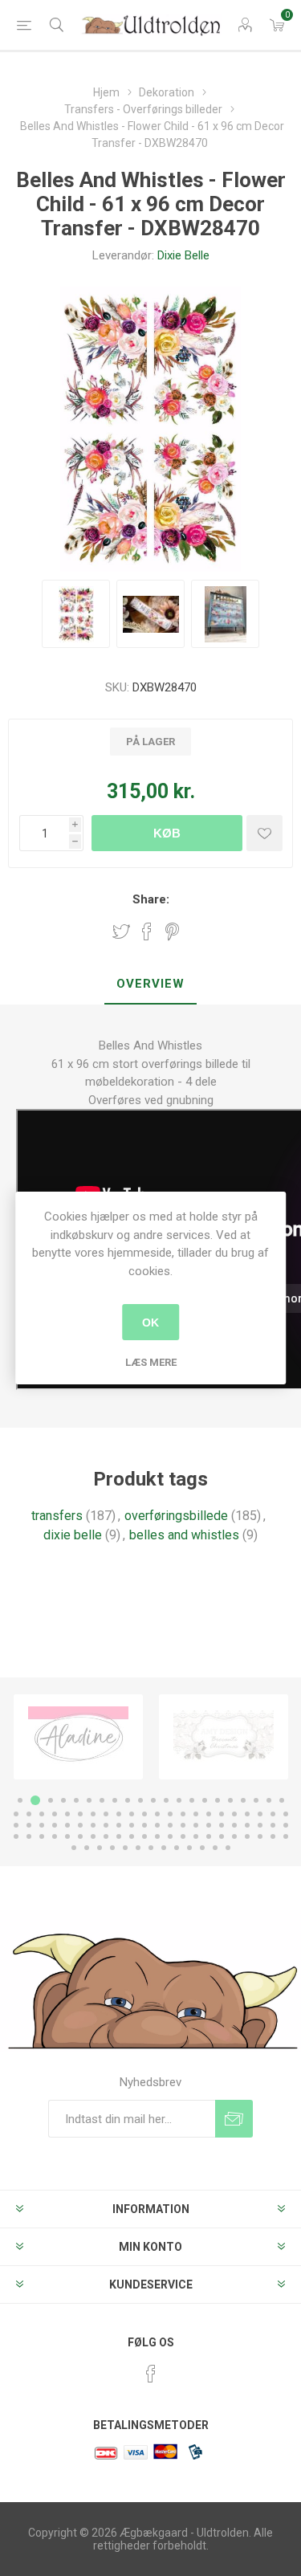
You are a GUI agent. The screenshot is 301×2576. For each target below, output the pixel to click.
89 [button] (87, 1848)
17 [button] (230, 1800)
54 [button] (144, 1825)
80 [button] (196, 1836)
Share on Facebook (147, 931)
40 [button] (247, 1814)
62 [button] (247, 1825)
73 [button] (106, 1836)
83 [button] (234, 1836)
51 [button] (106, 1825)
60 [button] (222, 1825)
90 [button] (100, 1848)
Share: (151, 899)
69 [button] (55, 1836)
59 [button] (209, 1825)
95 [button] (164, 1848)
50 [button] (93, 1825)
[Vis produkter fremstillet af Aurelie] (224, 1737)
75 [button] (132, 1836)
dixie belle (73, 1535)
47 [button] (55, 1825)
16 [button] (218, 1800)
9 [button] (128, 1800)
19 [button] (256, 1800)
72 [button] (93, 1836)
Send (234, 2119)
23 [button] (29, 1814)
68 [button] (42, 1836)
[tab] (150, 984)
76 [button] (144, 1836)
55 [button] (157, 1825)
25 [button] (55, 1814)
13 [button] (179, 1800)
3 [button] (48, 1800)
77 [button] (157, 1836)
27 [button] (80, 1814)
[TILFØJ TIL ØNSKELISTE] (264, 833)
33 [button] (157, 1814)
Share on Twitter (121, 931)
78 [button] (170, 1836)
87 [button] (286, 1836)
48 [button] (67, 1825)
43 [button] (286, 1814)
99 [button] (215, 1848)
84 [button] (247, 1836)
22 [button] (16, 1814)
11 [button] (153, 1800)
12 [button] (166, 1800)
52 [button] (119, 1825)
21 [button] (282, 1800)
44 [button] (16, 1825)
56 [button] (170, 1825)
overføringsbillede (176, 1516)
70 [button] (67, 1836)
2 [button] (33, 1800)
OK (150, 1323)
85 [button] (260, 1836)
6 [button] (89, 1800)
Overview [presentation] (150, 984)
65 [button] (286, 1825)
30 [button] (119, 1814)
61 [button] (234, 1825)
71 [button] (80, 1836)
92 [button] (125, 1848)
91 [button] (112, 1848)
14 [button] (192, 1800)
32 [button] (144, 1814)
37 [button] (209, 1814)
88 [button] (74, 1848)
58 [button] (196, 1825)
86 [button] (273, 1836)
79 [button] (183, 1836)
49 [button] (80, 1825)
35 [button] (183, 1814)
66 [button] (16, 1836)
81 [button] (209, 1836)
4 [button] (63, 1800)
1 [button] (20, 1800)
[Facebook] (151, 2374)
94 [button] (151, 1848)
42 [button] (273, 1814)
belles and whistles (184, 1535)
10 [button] (140, 1800)
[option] (78, 1737)
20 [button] (269, 1800)
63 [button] (260, 1825)
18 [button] (243, 1800)
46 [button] (42, 1825)
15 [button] (205, 1800)
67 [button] (29, 1836)
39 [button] (234, 1814)
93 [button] (138, 1848)
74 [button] (119, 1836)
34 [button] (170, 1814)
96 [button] (177, 1848)
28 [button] (93, 1814)
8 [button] (115, 1800)
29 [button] (106, 1814)
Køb (167, 833)
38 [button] (222, 1814)
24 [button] (42, 1814)
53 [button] (132, 1825)
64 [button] (273, 1825)
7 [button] (102, 1800)
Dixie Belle (183, 255)
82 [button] (222, 1836)
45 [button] (29, 1825)
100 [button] (228, 1848)
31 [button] (132, 1814)
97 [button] (189, 1848)
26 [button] (67, 1814)
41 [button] (260, 1814)
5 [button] (76, 1800)
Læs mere (151, 1362)
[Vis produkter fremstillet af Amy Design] (78, 1737)
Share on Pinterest (172, 931)
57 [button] (183, 1825)
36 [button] (196, 1814)
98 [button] (202, 1848)
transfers (57, 1516)
